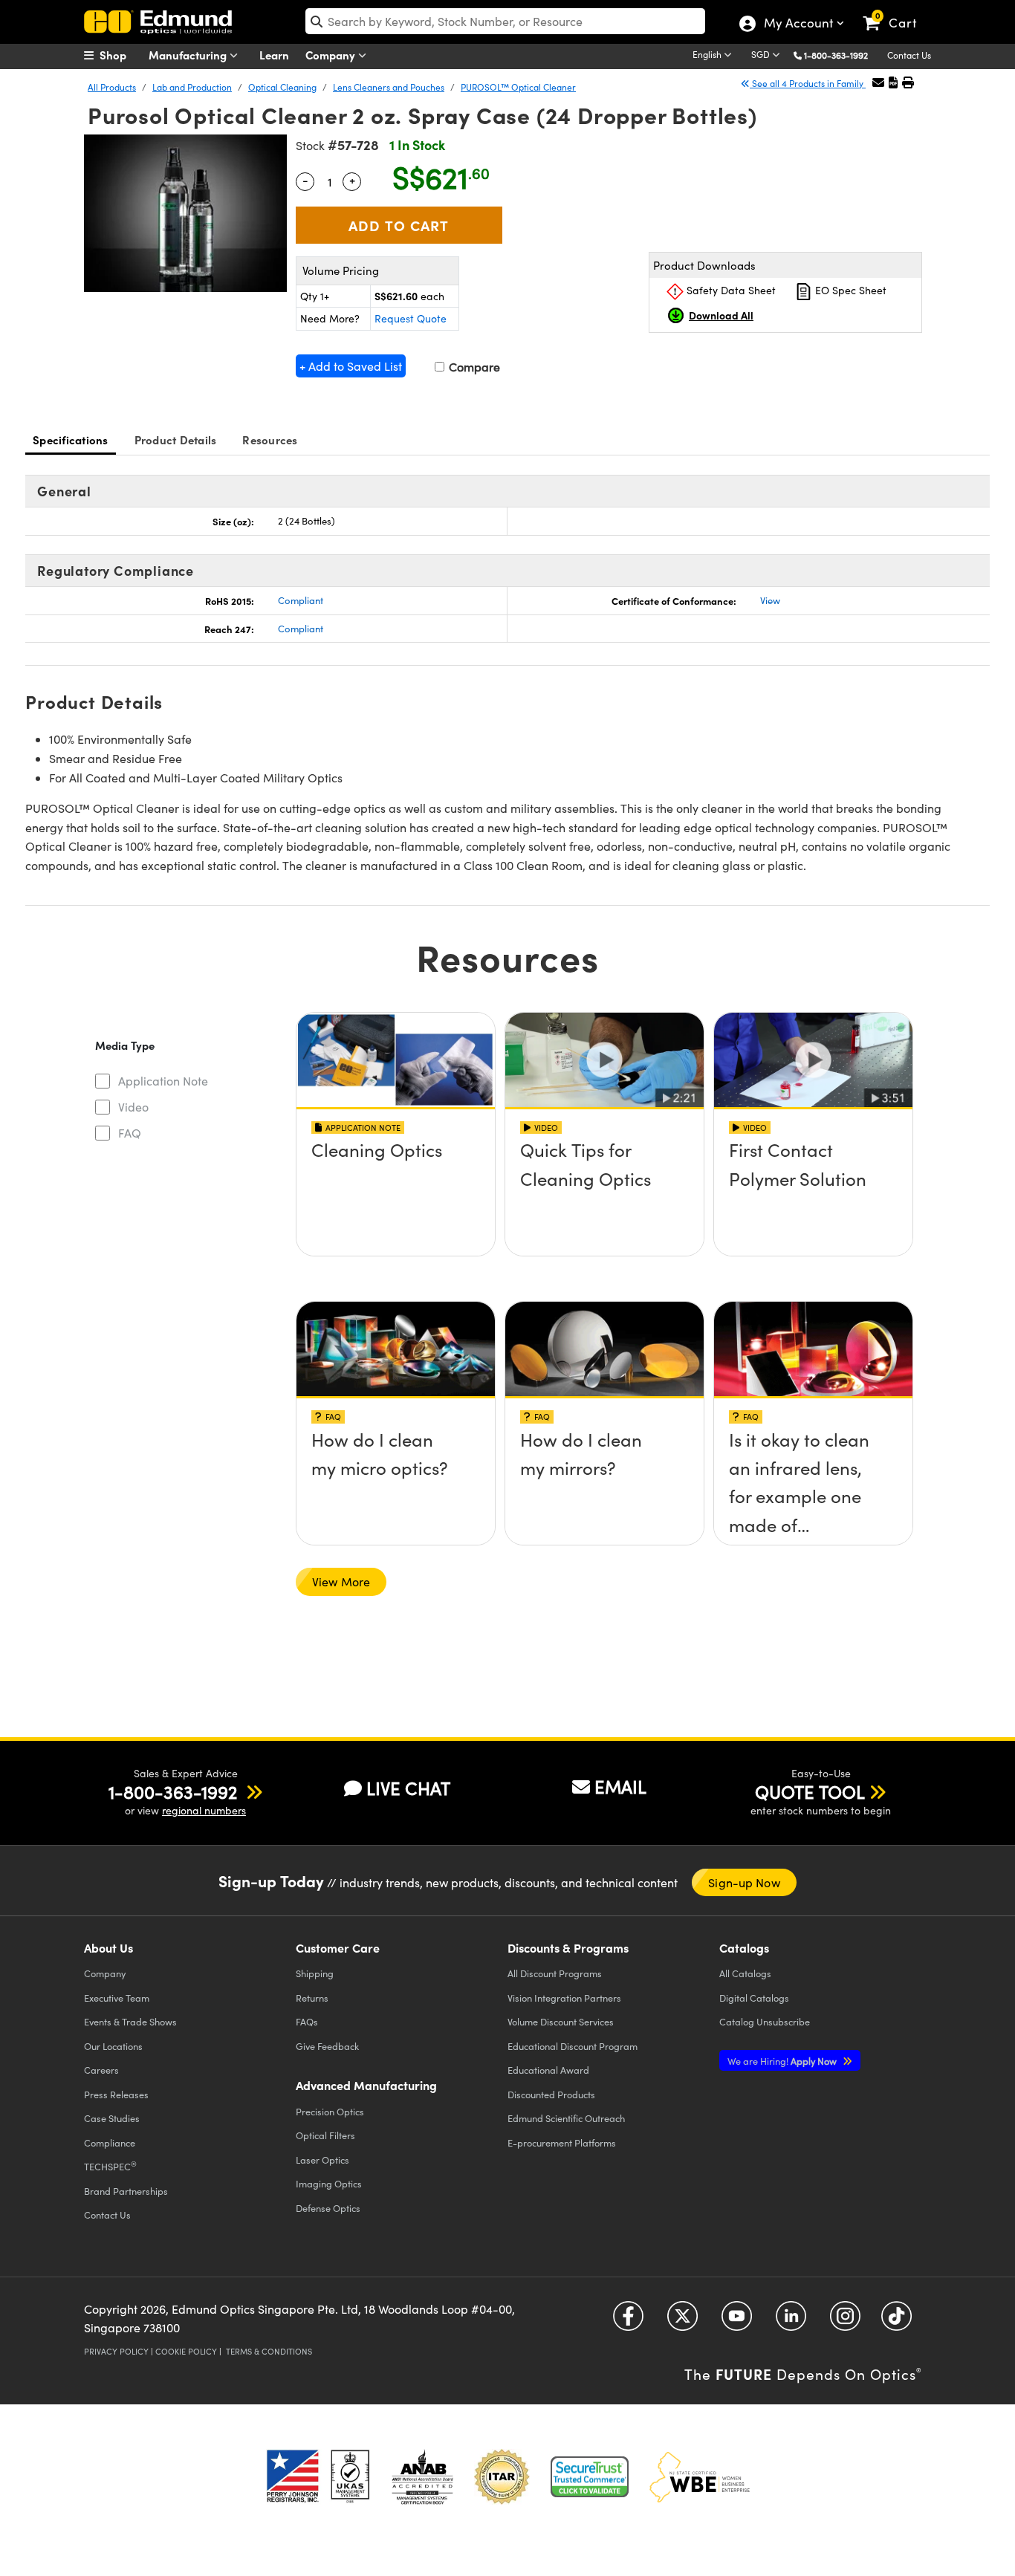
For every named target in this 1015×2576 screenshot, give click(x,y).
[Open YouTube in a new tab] (737, 2321)
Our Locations (113, 2046)
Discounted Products (551, 2094)
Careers (101, 2070)
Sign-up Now (744, 1882)
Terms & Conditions (269, 2351)
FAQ (130, 1133)
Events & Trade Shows (130, 2021)
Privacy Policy (116, 2351)
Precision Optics (330, 2111)
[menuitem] (121, 55)
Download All (721, 315)
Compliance (110, 2142)
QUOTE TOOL (810, 1791)
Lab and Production (192, 87)
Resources (270, 439)
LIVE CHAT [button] (408, 1788)
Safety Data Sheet (730, 290)
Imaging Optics (329, 2183)
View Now (396, 1193)
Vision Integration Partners (564, 1998)
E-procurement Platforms (562, 2142)
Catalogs (745, 1973)
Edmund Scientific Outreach (566, 2118)
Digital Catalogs (754, 1998)
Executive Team (117, 1998)
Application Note (163, 1081)
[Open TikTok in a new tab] (896, 2321)
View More (341, 1581)
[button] (841, 55)
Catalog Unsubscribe (765, 2021)
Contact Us (909, 55)
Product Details (176, 439)
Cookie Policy (186, 2351)
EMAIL (620, 1786)
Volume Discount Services (561, 2021)
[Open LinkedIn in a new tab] (791, 2321)
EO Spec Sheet (849, 290)
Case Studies (112, 2118)
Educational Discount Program (573, 2046)
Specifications (71, 439)
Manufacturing (189, 55)
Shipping (315, 1973)
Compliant (301, 600)
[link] (896, 11)
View (770, 600)
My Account (798, 25)
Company (332, 55)
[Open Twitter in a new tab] (682, 2321)
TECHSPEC (110, 2166)
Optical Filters (325, 2135)
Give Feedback (327, 2046)
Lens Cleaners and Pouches (389, 87)
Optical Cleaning (282, 87)
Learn (274, 55)
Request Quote (411, 318)
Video (133, 1107)
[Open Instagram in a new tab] (845, 2321)
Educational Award (548, 2070)
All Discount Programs (555, 1973)
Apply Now (783, 2061)
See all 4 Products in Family (808, 83)
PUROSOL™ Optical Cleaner (518, 87)
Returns (312, 1998)
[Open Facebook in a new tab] (628, 2321)
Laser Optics (322, 2160)
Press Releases (116, 2094)
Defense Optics (328, 2208)
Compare (473, 367)
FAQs (307, 2021)
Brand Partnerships (126, 2191)
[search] (505, 21)
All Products (112, 87)
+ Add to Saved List (351, 366)
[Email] (878, 82)
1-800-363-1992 (836, 55)
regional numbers (204, 1810)
